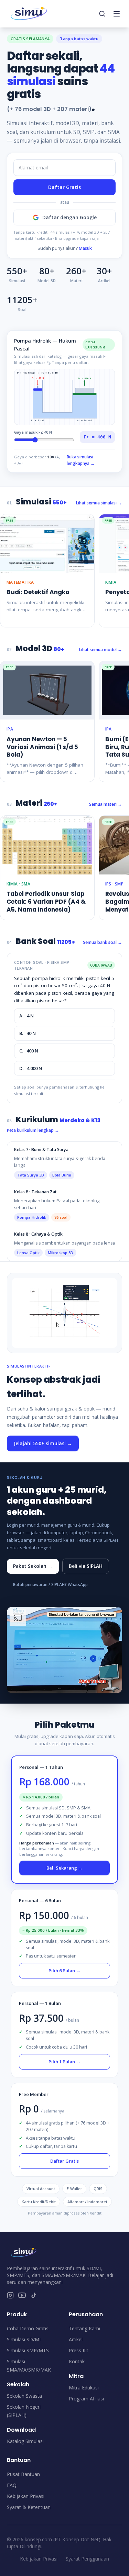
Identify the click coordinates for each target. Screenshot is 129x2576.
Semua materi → (106, 804)
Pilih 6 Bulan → (64, 1971)
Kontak (77, 2361)
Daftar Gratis (64, 187)
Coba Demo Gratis (28, 2328)
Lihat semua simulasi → (99, 503)
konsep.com (38, 2539)
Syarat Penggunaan (87, 2559)
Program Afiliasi (86, 2399)
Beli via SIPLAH (86, 1566)
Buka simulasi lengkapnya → (81, 460)
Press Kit (79, 2350)
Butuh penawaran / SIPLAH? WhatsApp (50, 1585)
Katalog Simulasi (25, 2441)
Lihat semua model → (101, 650)
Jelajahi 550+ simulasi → (43, 1443)
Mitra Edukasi (84, 2388)
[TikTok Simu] (34, 2295)
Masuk (85, 248)
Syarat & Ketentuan (29, 2507)
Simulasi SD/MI (24, 2339)
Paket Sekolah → (33, 1566)
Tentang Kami (84, 2328)
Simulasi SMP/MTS (28, 2350)
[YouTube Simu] (22, 2295)
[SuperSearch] (102, 14)
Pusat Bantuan (23, 2474)
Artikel (76, 2339)
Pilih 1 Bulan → (64, 2062)
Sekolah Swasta (24, 2396)
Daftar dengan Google (69, 217)
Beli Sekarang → (64, 1868)
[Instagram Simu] (10, 2295)
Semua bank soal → (103, 942)
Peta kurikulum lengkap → (33, 1130)
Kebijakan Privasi (26, 2496)
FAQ (12, 2485)
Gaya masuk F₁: (33, 432)
